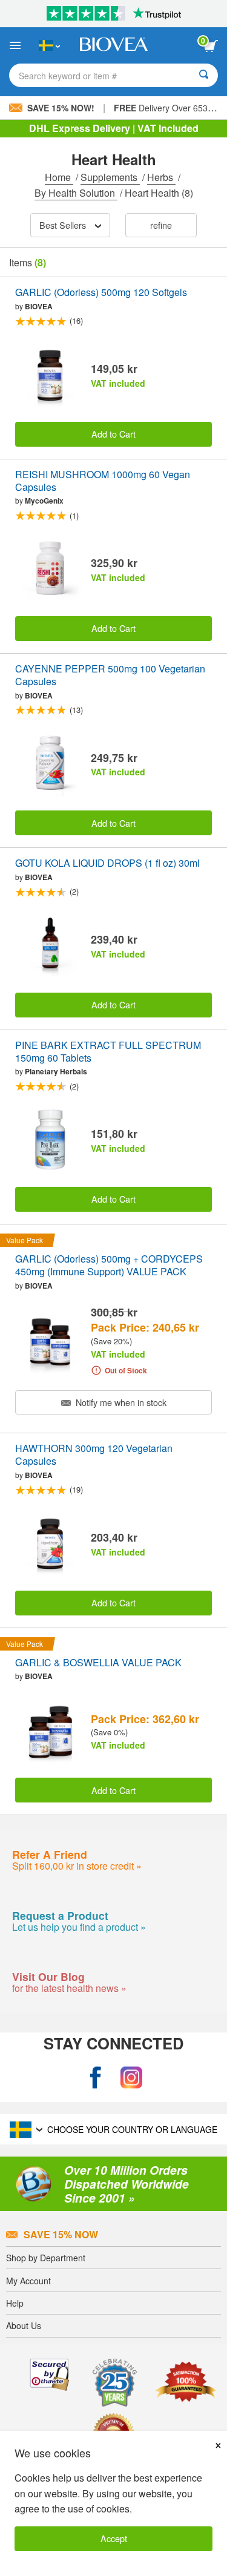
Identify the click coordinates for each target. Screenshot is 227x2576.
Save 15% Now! (61, 108)
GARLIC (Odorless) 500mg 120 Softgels (101, 293)
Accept (114, 2538)
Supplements (110, 177)
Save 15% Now (61, 2234)
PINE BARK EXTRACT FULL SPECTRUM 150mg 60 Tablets (108, 1052)
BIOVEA (39, 306)
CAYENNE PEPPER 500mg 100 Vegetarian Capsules (110, 675)
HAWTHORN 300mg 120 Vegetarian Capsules (94, 1455)
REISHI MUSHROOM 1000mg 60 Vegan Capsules (103, 481)
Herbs (161, 177)
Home (59, 177)
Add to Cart (113, 434)
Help (15, 2303)
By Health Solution (76, 193)
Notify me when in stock (120, 1402)
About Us (24, 2325)
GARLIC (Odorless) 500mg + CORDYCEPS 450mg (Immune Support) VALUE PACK (109, 1266)
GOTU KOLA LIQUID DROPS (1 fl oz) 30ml (107, 863)
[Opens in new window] (96, 2078)
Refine (161, 225)
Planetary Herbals (56, 1071)
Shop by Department (46, 2258)
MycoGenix (44, 501)
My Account (28, 2281)
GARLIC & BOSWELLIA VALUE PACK (98, 1663)
